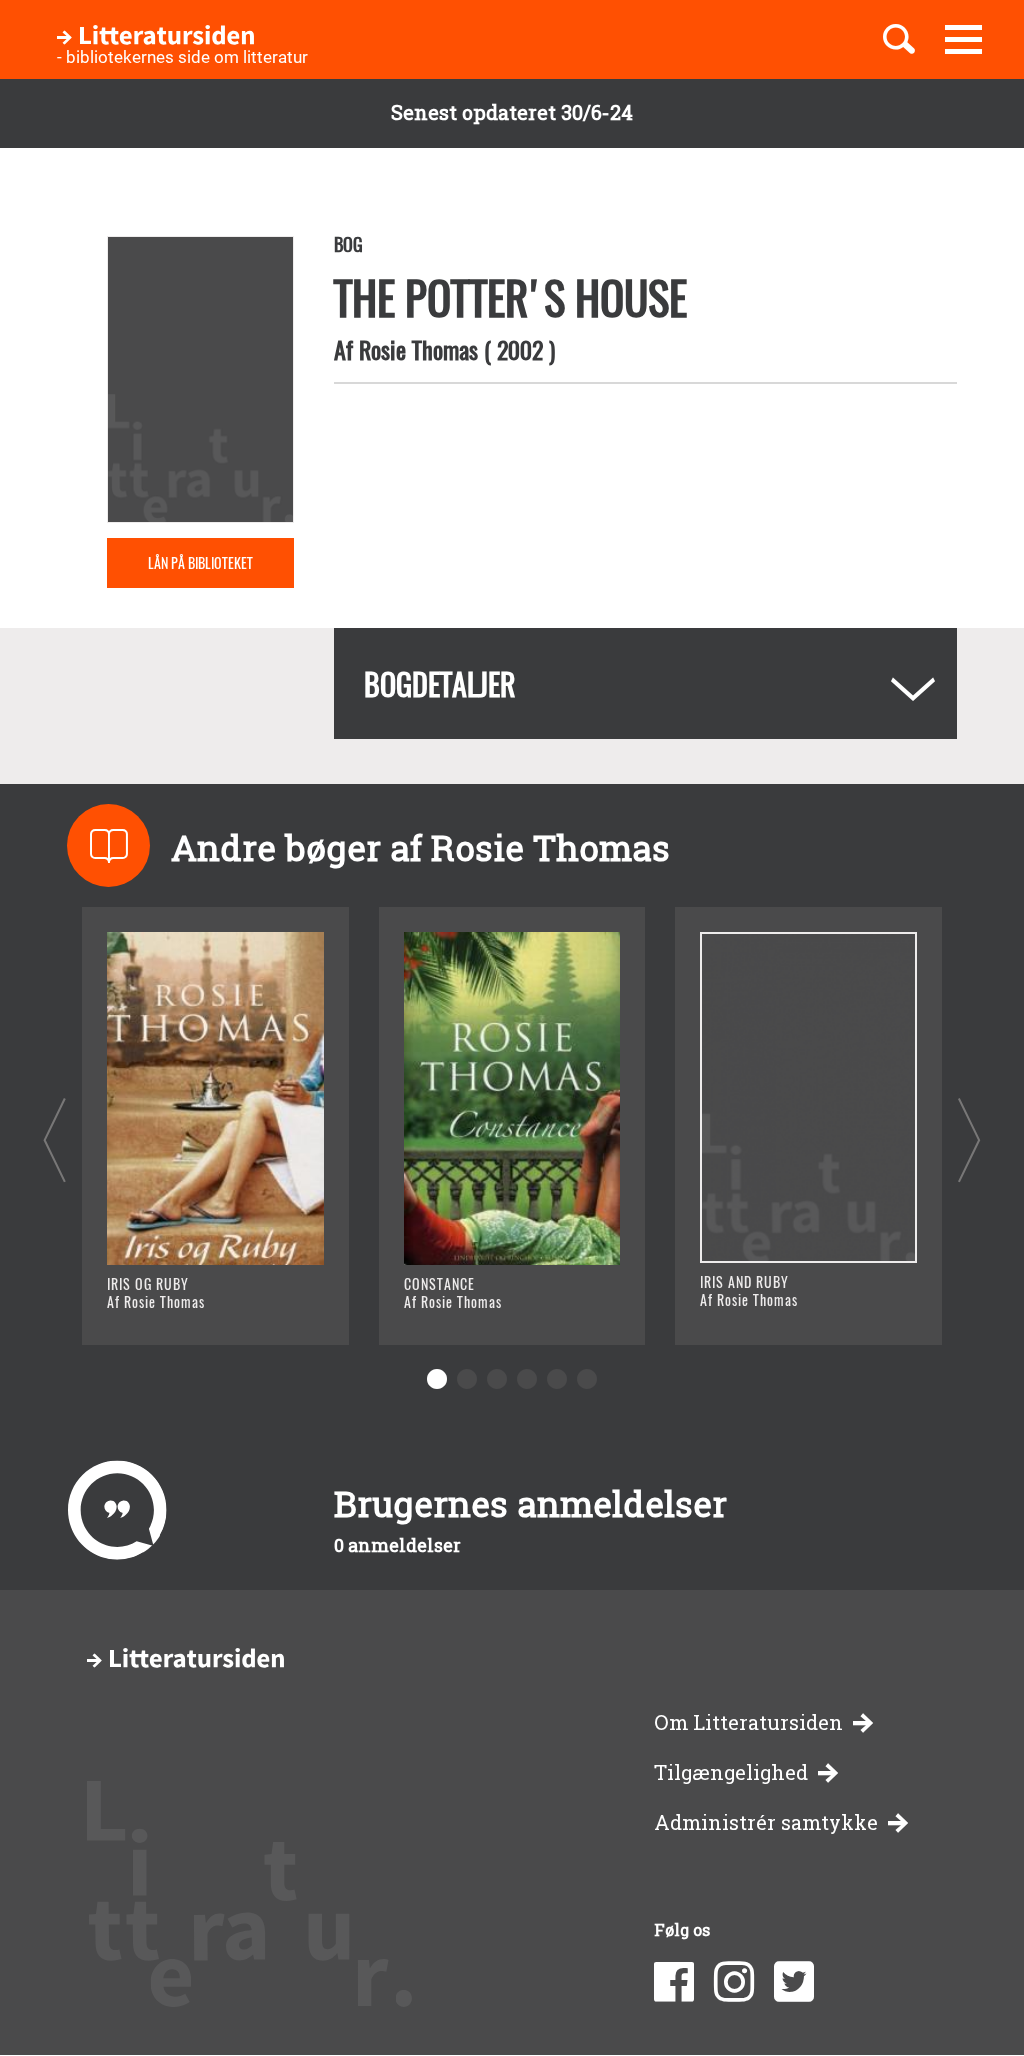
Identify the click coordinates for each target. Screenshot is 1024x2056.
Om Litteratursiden (748, 1722)
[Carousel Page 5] (557, 1379)
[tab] (645, 683)
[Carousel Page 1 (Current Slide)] (437, 1379)
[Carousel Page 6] (587, 1379)
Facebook (674, 1982)
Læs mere (172, 1304)
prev (54, 1139)
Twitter (794, 1982)
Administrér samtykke (766, 1822)
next (969, 1139)
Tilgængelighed (731, 1772)
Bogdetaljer (440, 683)
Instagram (734, 1982)
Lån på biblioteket (200, 562)
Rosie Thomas (418, 349)
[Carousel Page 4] (527, 1379)
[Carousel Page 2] (467, 1379)
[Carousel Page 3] (497, 1379)
